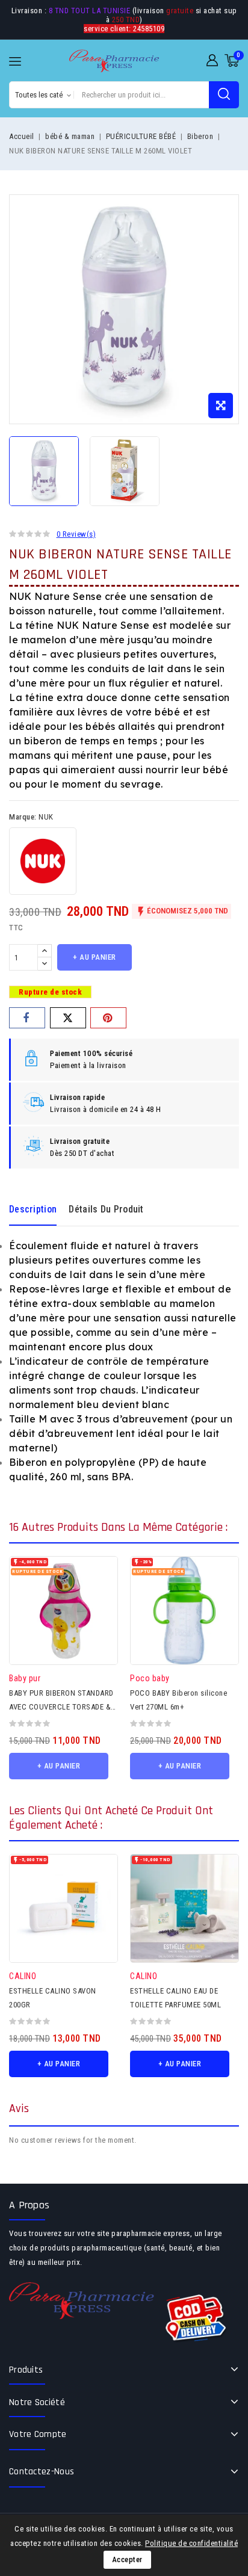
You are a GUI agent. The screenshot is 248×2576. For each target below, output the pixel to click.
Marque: (23, 817)
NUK (46, 817)
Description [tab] (33, 1209)
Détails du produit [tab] (106, 1209)
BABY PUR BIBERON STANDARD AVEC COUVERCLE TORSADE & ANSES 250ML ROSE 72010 (61, 1707)
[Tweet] (68, 1018)
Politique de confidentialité (191, 2543)
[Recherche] (224, 95)
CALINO (23, 1976)
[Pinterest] (108, 1018)
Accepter (127, 2559)
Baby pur (25, 1678)
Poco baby (150, 1678)
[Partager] (27, 1018)
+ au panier (95, 957)
